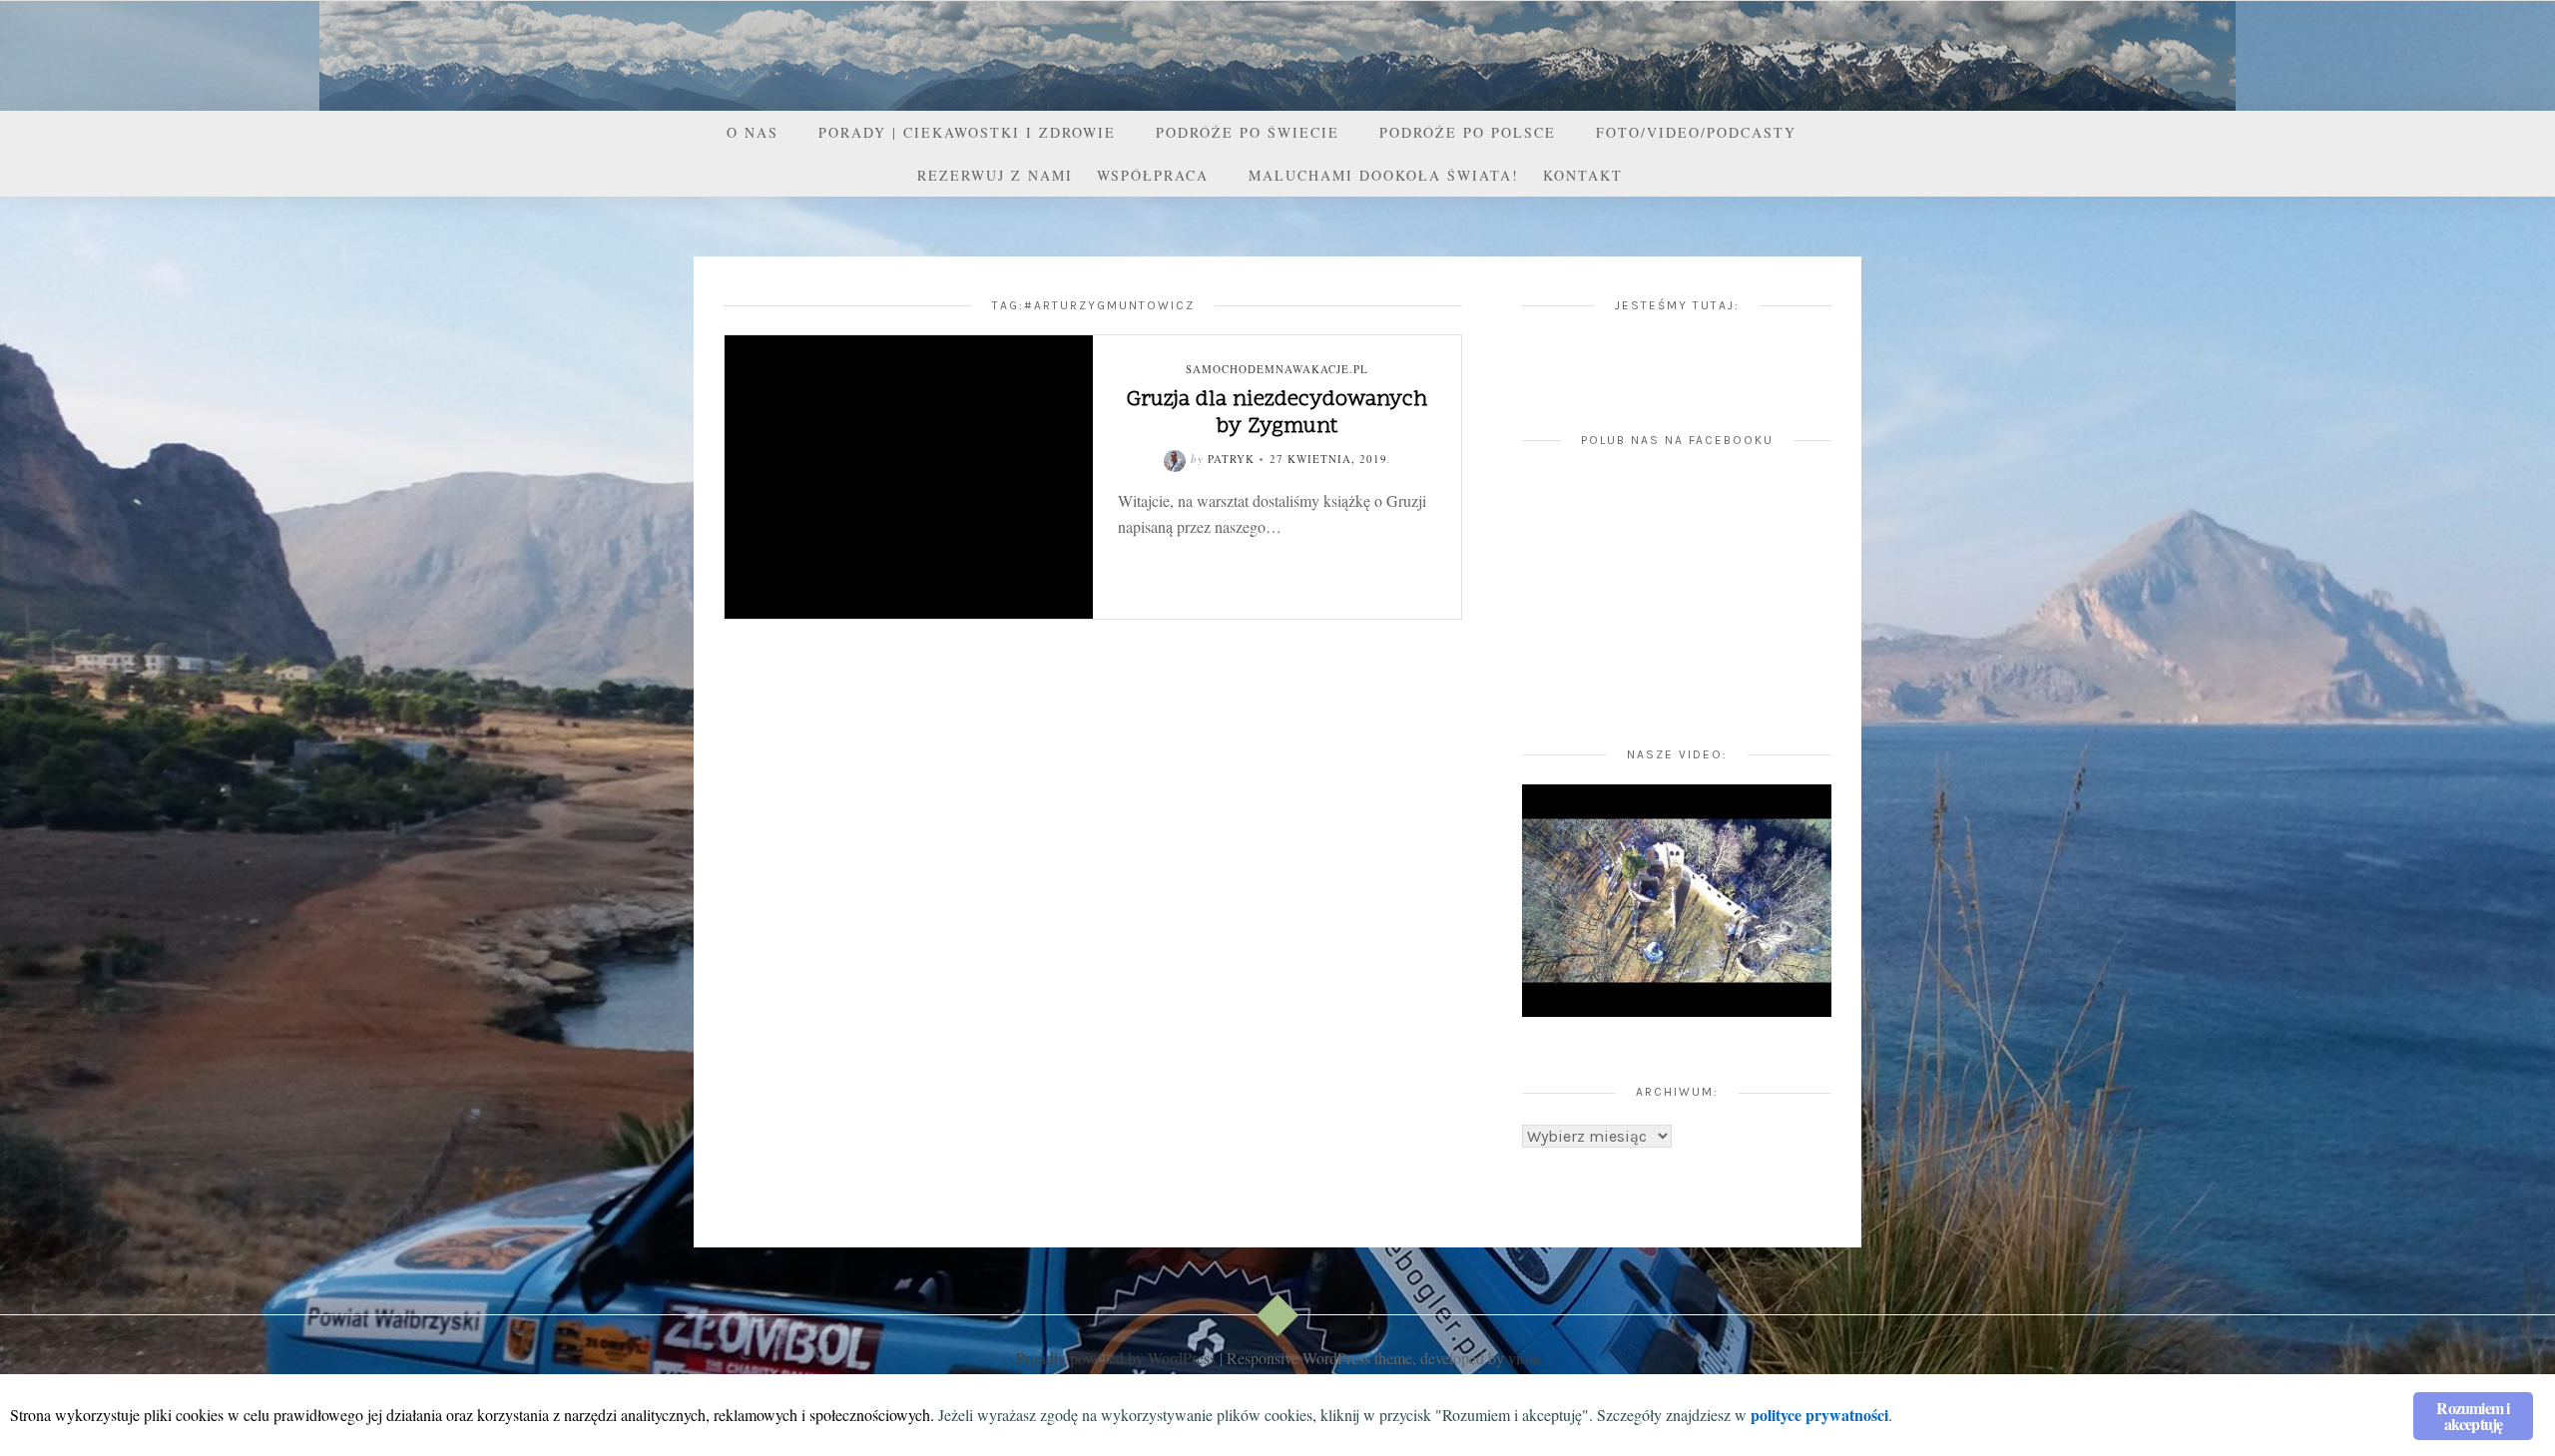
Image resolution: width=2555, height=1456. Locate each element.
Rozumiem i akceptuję (2473, 1416)
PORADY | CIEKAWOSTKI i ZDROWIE (967, 132)
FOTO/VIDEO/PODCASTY (1696, 132)
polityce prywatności (1819, 1415)
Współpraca (1153, 175)
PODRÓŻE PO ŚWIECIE (1248, 132)
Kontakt (1583, 175)
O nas (753, 132)
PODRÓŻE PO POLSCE (1468, 132)
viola (1524, 1358)
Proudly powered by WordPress (1116, 1358)
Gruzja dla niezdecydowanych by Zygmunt (1277, 413)
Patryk (1231, 459)
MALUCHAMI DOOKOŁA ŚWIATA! (1384, 175)
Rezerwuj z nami (995, 175)
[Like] (1213, 558)
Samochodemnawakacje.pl (1277, 369)
